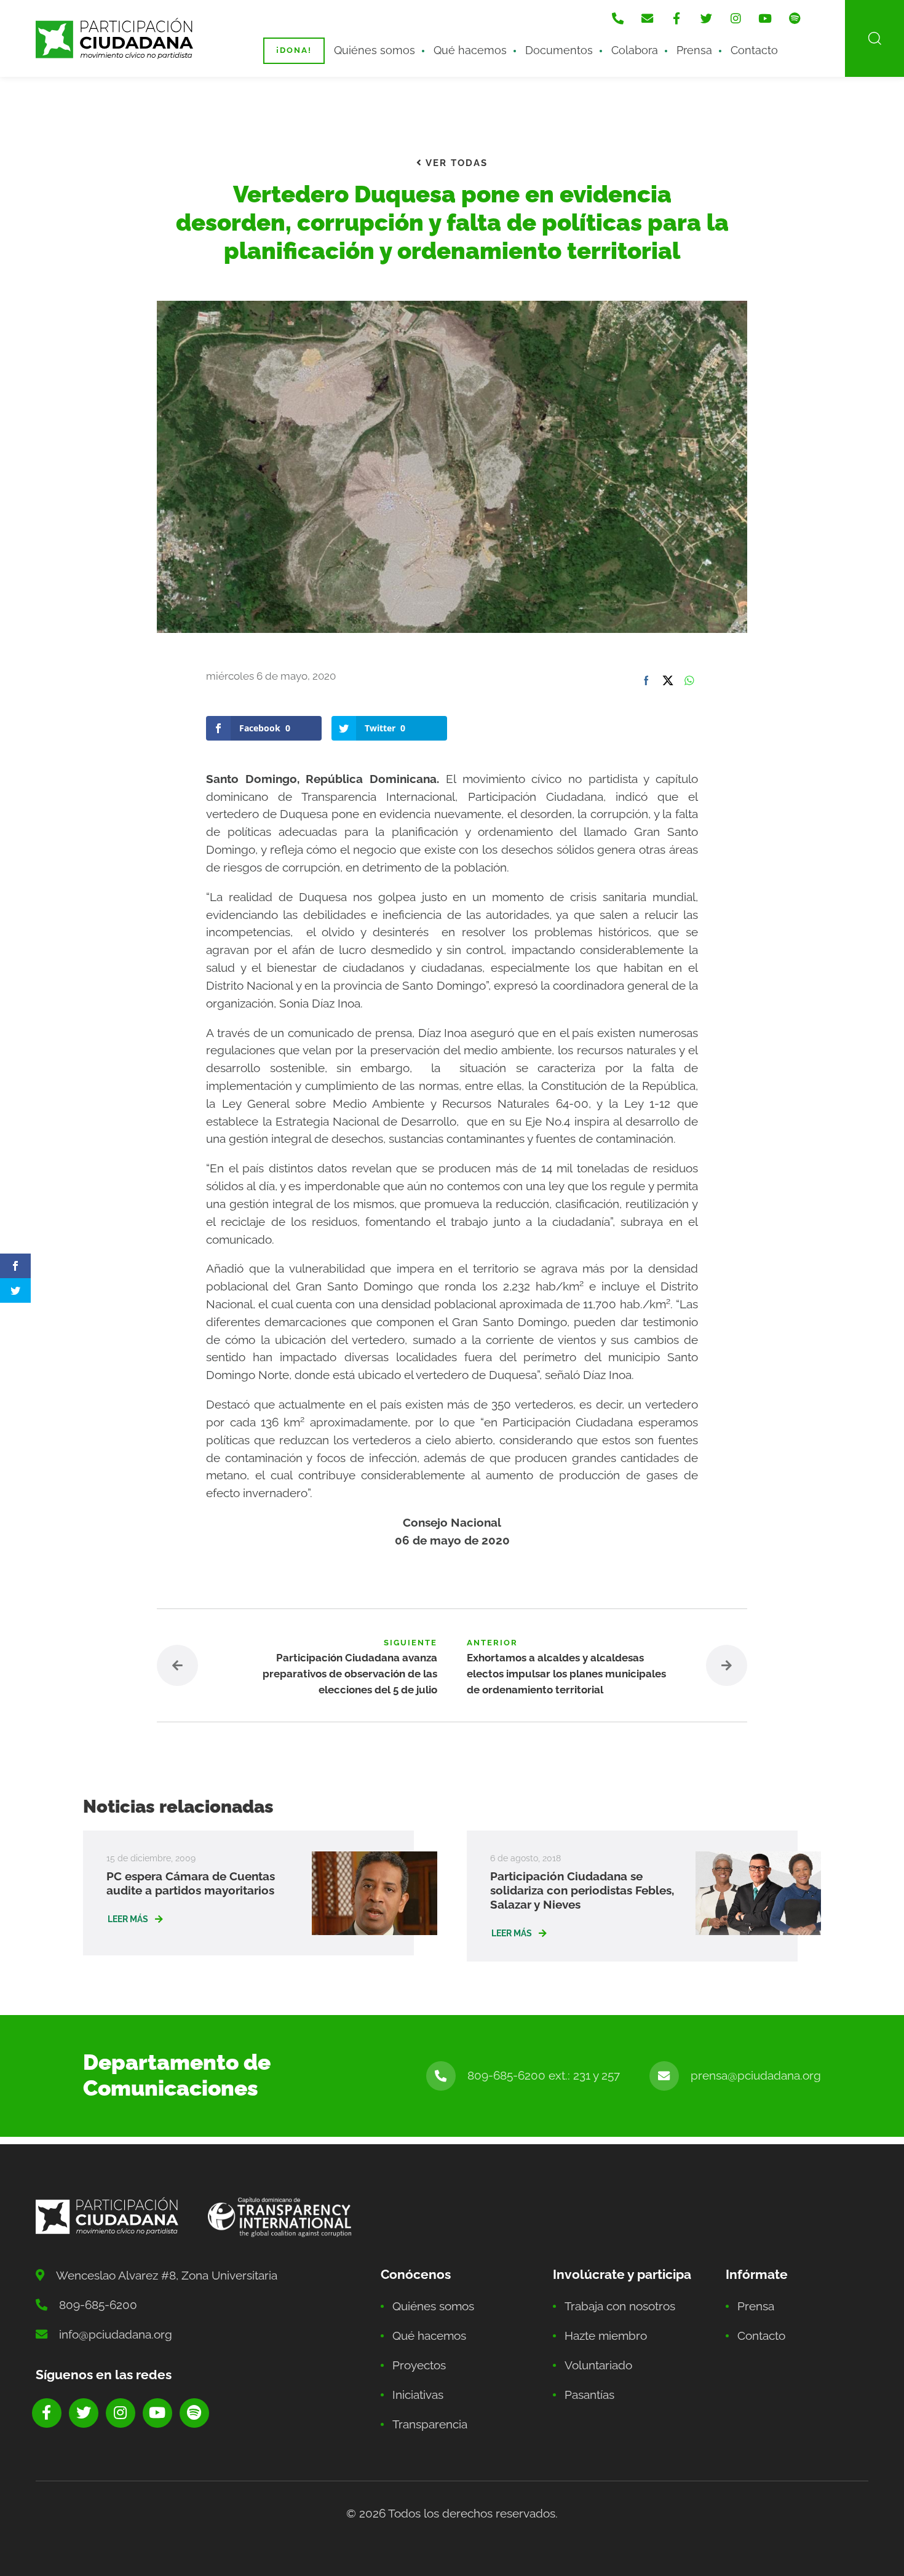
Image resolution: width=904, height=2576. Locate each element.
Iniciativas (418, 2395)
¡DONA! (294, 50)
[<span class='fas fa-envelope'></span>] (647, 18)
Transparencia (430, 2424)
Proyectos (419, 2365)
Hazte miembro (606, 2335)
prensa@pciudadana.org (756, 2075)
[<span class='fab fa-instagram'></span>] (735, 18)
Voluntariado (598, 2365)
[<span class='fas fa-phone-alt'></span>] (617, 18)
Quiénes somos (375, 50)
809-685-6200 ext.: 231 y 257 (544, 2075)
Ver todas (455, 163)
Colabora (635, 50)
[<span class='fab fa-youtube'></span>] (765, 18)
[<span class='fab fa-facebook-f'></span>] (676, 18)
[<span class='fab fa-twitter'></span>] (706, 18)
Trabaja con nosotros (620, 2306)
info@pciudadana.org (116, 2334)
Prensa (694, 50)
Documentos (559, 50)
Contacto (754, 50)
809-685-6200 (98, 2305)
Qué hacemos (470, 50)
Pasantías (589, 2395)
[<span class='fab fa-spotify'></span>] (795, 18)
